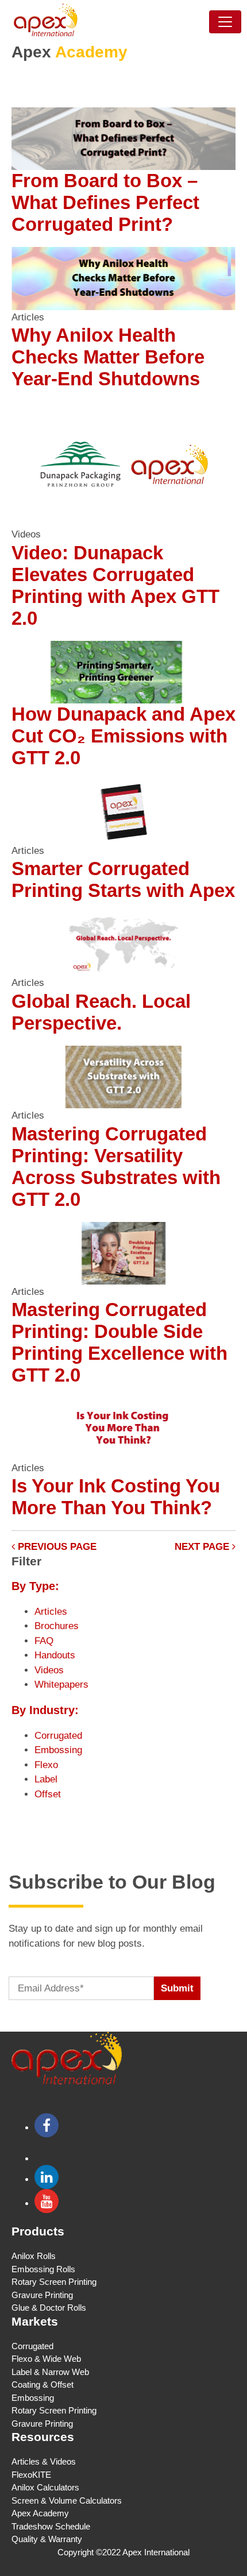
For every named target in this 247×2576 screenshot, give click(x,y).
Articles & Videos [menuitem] (44, 2461)
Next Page (203, 1547)
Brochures (57, 1626)
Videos (49, 1670)
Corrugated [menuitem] (32, 2346)
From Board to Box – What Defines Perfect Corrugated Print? (105, 202)
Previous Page (56, 1547)
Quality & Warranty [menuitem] (47, 2539)
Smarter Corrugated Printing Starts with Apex (123, 879)
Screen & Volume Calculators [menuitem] (67, 2500)
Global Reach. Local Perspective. (101, 1012)
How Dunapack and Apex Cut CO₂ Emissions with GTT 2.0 (123, 736)
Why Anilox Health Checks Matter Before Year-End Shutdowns (108, 357)
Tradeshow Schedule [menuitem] (51, 2526)
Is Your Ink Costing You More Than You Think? (116, 1497)
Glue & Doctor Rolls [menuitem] (49, 2308)
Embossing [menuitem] (33, 2398)
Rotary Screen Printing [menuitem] (54, 2282)
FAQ (44, 1641)
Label (46, 1779)
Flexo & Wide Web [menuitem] (46, 2359)
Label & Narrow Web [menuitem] (50, 2372)
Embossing (58, 1750)
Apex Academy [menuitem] (40, 2513)
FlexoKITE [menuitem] (31, 2475)
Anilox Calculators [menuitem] (45, 2487)
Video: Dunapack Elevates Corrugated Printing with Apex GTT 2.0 (115, 585)
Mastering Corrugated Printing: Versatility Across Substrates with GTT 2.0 (116, 1167)
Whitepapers (61, 1685)
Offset (48, 1794)
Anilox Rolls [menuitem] (34, 2256)
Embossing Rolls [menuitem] (43, 2269)
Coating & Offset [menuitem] (43, 2384)
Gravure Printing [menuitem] (42, 2295)
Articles (51, 1612)
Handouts (55, 1655)
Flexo (46, 1765)
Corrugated (58, 1736)
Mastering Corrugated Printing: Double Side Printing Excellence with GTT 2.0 (119, 1342)
